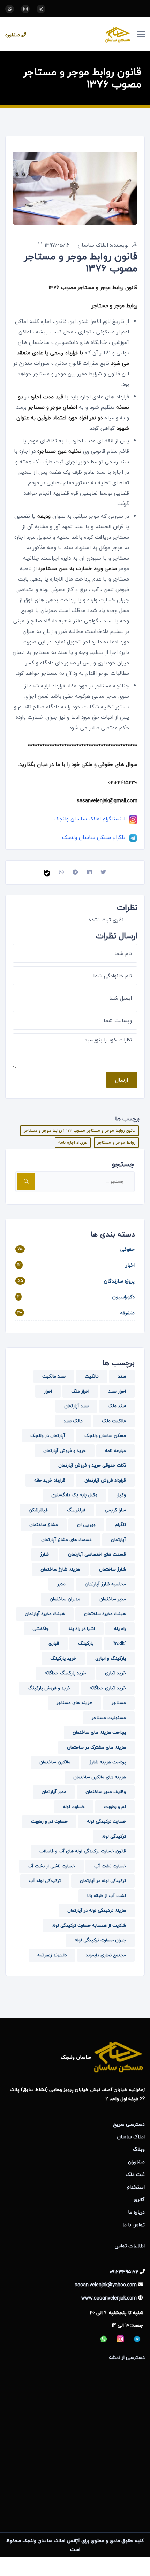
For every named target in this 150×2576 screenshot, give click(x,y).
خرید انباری (115, 1673)
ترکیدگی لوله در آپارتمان (103, 1881)
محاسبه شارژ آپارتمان (105, 1584)
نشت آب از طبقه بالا (107, 1896)
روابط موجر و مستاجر (116, 1142)
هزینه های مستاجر (74, 1703)
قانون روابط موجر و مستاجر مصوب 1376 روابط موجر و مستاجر (80, 1131)
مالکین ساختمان (55, 1762)
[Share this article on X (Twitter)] (103, 872)
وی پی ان (86, 1525)
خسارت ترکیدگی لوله (106, 1821)
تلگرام (120, 1525)
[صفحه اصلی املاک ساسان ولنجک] (84, 34)
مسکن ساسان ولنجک (105, 1435)
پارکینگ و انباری (111, 1658)
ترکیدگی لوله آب (45, 1881)
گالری (139, 2199)
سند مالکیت (54, 1376)
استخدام (136, 2187)
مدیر (61, 1584)
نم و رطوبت (115, 1807)
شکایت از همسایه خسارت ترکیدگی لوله (89, 1925)
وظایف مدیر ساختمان (106, 1792)
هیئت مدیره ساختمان (105, 1614)
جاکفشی (41, 1629)
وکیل (121, 1495)
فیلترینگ (76, 1510)
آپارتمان (118, 1540)
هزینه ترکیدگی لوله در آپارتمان (97, 1910)
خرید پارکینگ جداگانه (65, 1673)
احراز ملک (80, 1391)
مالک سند (73, 1421)
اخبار (130, 1265)
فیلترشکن (38, 1510)
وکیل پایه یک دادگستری (74, 1495)
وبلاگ (139, 2149)
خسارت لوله (74, 1807)
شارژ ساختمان (112, 1569)
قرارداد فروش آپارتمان (105, 1480)
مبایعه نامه (115, 1451)
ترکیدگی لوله (114, 1836)
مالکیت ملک (114, 1421)
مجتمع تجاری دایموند (106, 1955)
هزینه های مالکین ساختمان (100, 1777)
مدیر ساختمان (113, 1599)
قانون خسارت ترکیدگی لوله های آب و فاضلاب (83, 1851)
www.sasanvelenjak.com (109, 2298)
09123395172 (124, 2272)
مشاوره (13, 35)
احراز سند (117, 1391)
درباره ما (136, 2212)
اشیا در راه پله (82, 1629)
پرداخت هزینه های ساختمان (99, 1732)
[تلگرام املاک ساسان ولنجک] (41, 9)
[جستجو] (26, 1182)
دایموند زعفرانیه (52, 1955)
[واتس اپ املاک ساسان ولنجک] (10, 9)
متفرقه (127, 1313)
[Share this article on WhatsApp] (61, 872)
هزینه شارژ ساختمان (60, 1569)
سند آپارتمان (76, 1406)
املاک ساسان (131, 2137)
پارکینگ (86, 1643)
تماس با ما (134, 2225)
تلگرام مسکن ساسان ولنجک (95, 837)
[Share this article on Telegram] (75, 872)
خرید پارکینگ (63, 1658)
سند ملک (117, 1406)
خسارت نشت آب (110, 1866)
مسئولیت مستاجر (109, 1718)
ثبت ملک (135, 2174)
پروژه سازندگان (119, 1281)
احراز (48, 1391)
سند (122, 1376)
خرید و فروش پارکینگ (49, 1688)
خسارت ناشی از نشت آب (51, 1866)
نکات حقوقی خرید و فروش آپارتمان (92, 1465)
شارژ (44, 1554)
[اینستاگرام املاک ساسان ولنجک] (25, 9)
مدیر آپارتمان (54, 1792)
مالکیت (92, 1376)
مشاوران (136, 2162)
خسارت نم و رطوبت (49, 1821)
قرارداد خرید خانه (50, 1480)
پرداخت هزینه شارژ (108, 1762)
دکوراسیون (123, 1297)
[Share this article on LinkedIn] (89, 872)
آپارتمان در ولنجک (48, 1435)
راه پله (120, 1629)
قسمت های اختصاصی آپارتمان (97, 1554)
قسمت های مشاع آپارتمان (66, 1540)
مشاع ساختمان (44, 1525)
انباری (54, 1643)
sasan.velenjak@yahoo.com (106, 2285)
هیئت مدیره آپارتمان (45, 1614)
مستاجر (119, 1703)
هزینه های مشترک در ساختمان (96, 1747)
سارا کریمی (115, 1510)
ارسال (122, 1080)
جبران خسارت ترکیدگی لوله (100, 1940)
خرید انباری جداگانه (108, 1688)
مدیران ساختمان (65, 1599)
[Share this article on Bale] (47, 872)
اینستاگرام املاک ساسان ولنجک (91, 819)
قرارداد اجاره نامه (73, 1142)
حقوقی (127, 1249)
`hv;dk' (119, 1643)
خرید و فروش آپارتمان (65, 1451)
